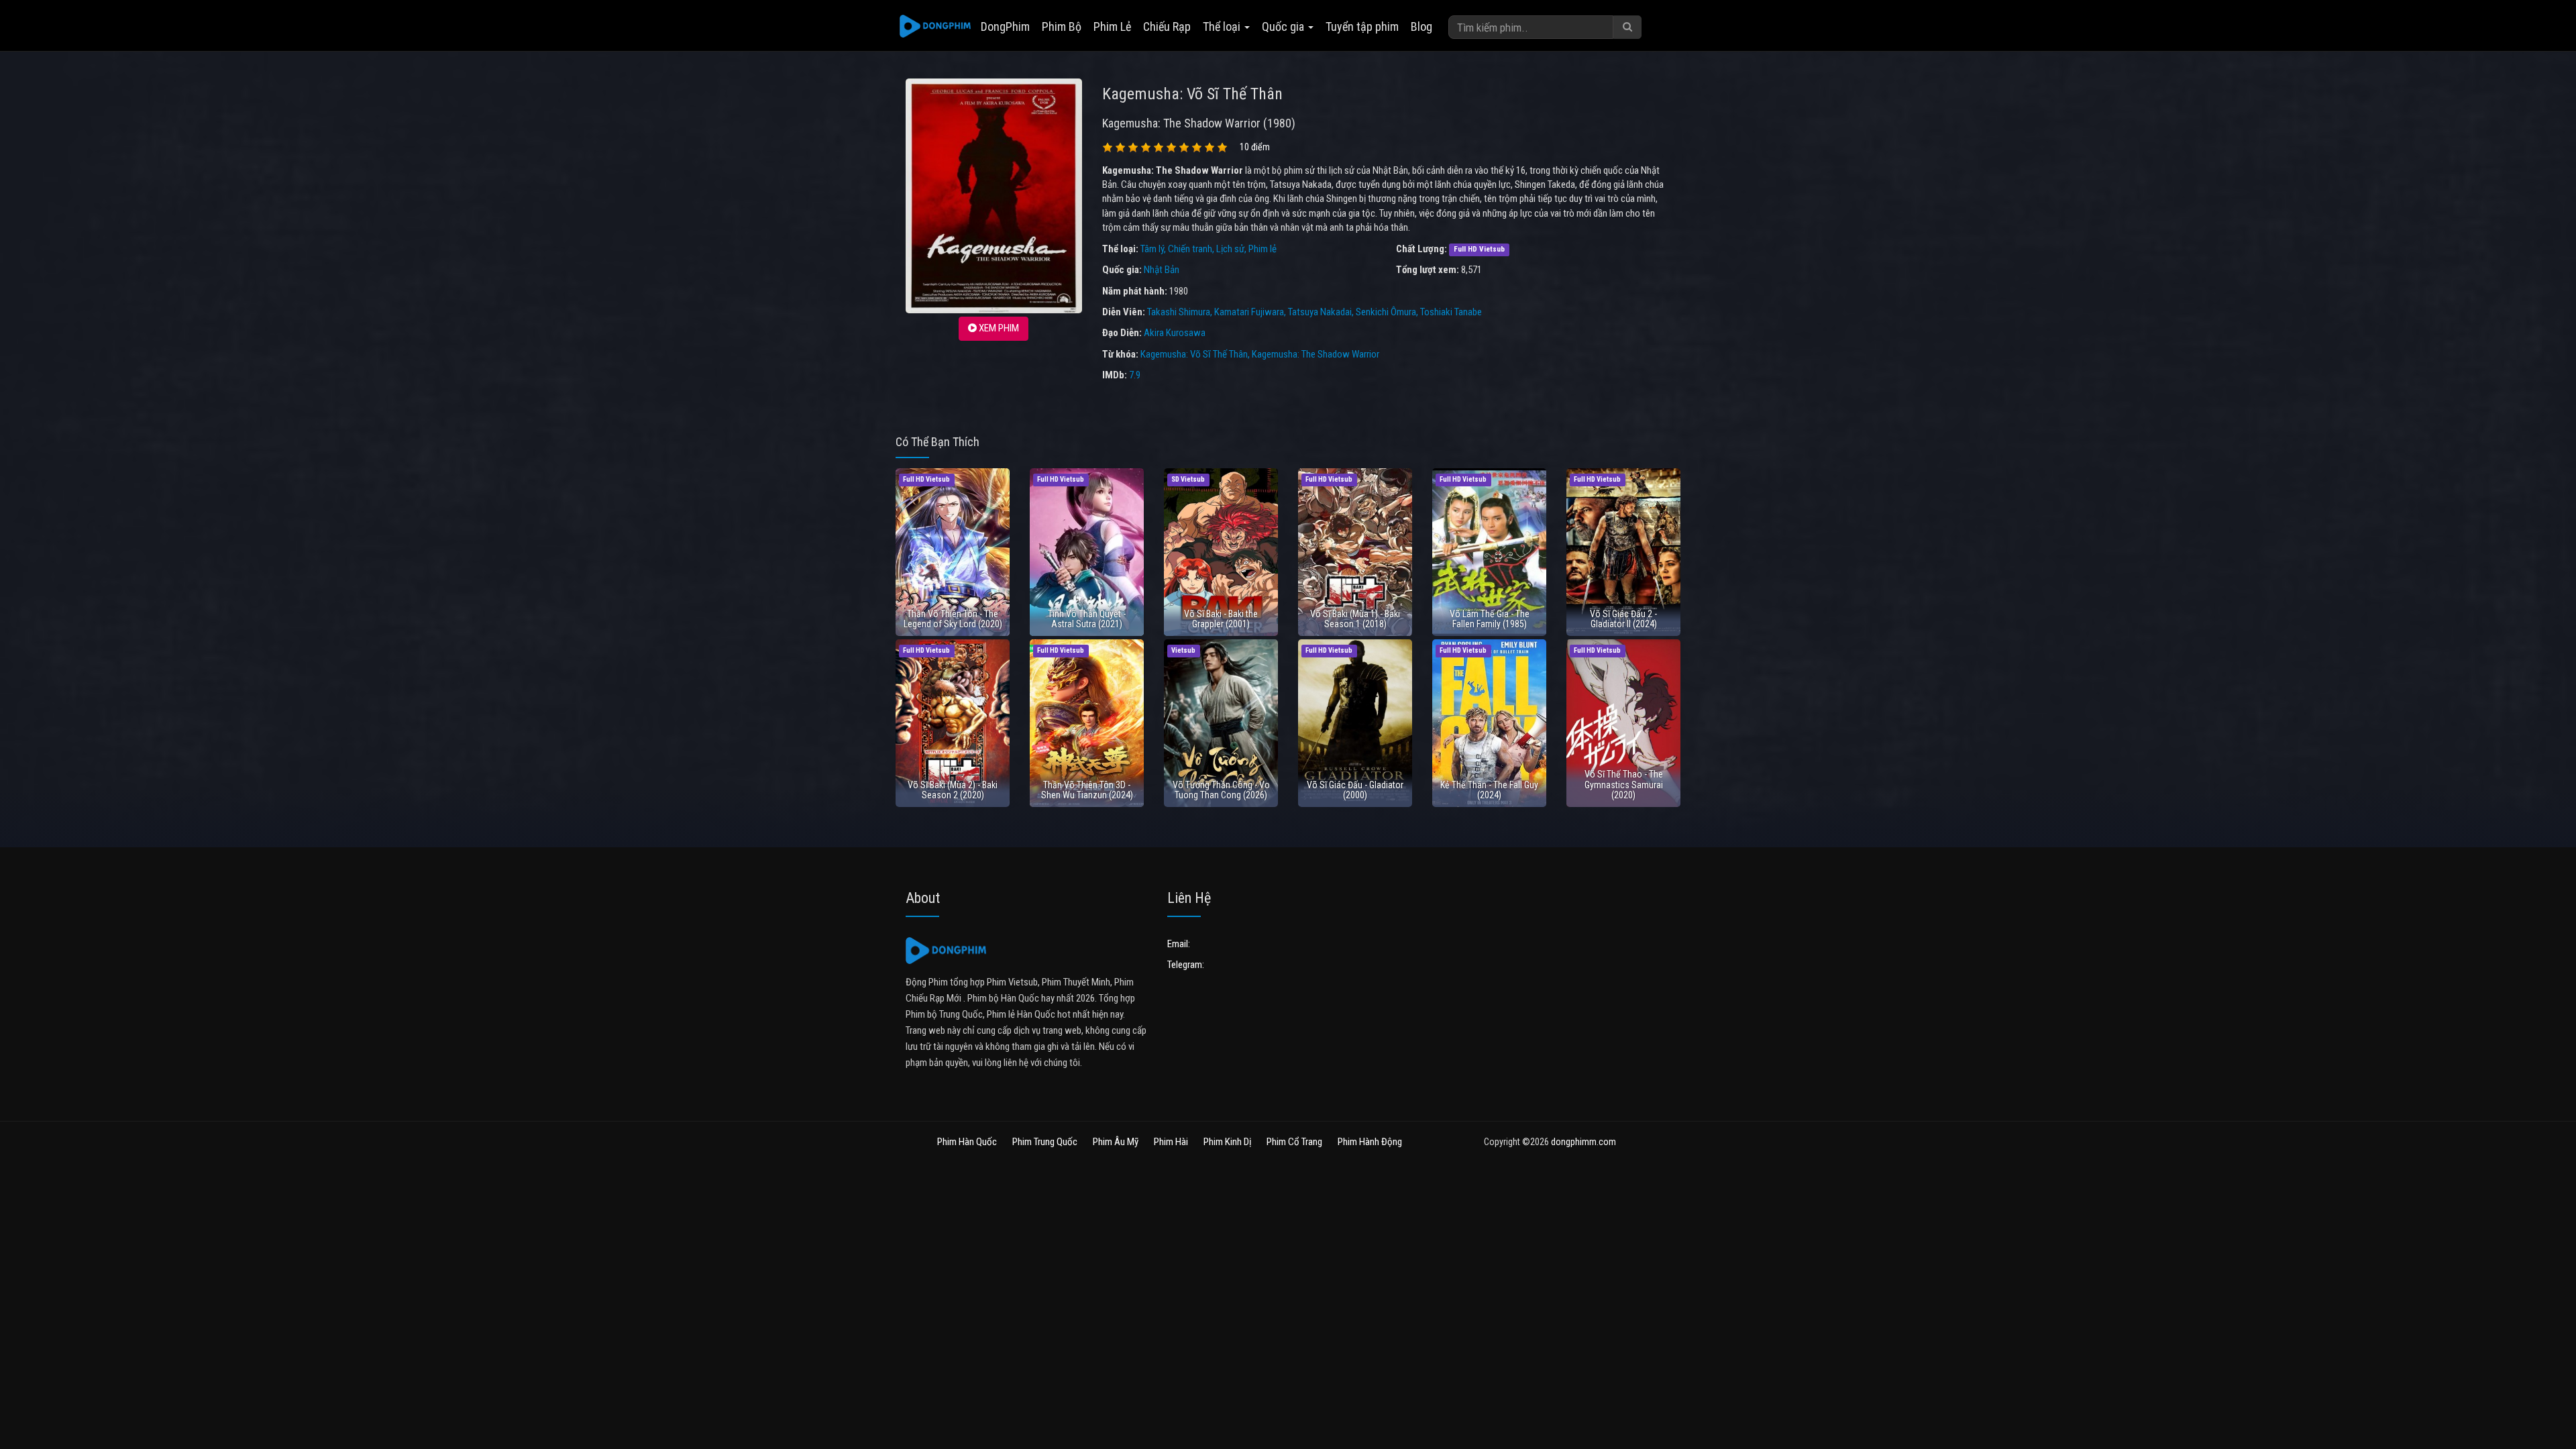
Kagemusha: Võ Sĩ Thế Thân (1194, 354)
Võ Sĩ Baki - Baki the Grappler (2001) (1221, 619)
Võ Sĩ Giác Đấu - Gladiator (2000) (1355, 790)
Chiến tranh (1190, 249)
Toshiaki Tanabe (1451, 312)
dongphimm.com (1584, 1142)
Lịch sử (1230, 249)
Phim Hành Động (1370, 1142)
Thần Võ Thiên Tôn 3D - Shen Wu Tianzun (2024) (1087, 790)
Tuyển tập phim (1362, 26)
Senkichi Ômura (1386, 312)
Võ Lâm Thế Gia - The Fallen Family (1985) (1490, 619)
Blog (1421, 26)
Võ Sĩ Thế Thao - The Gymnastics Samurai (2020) (1624, 785)
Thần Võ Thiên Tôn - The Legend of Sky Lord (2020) (953, 619)
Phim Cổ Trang (1294, 1142)
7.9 (1135, 375)
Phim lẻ (1263, 249)
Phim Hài (1171, 1142)
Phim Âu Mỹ (1116, 1142)
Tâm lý (1152, 249)
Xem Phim (998, 328)
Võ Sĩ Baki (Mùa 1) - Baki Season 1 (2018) (1355, 619)
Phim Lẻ (1112, 26)
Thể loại (1223, 26)
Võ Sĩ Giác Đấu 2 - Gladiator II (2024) (1623, 619)
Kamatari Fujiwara (1249, 312)
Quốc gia (1284, 26)
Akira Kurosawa (1175, 333)
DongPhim (1005, 26)
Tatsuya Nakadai (1320, 312)
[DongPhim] (935, 27)
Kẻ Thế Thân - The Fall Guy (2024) (1489, 790)
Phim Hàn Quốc (967, 1142)
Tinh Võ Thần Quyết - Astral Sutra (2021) (1087, 619)
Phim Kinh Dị (1227, 1142)
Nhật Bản (1162, 270)
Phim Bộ (1062, 26)
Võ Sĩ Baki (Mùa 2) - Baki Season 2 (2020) (953, 790)
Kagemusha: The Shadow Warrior (1316, 354)
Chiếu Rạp (1167, 26)
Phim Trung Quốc (1045, 1142)
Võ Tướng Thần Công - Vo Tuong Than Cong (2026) (1221, 790)
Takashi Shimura (1179, 312)
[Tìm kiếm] (1627, 27)
